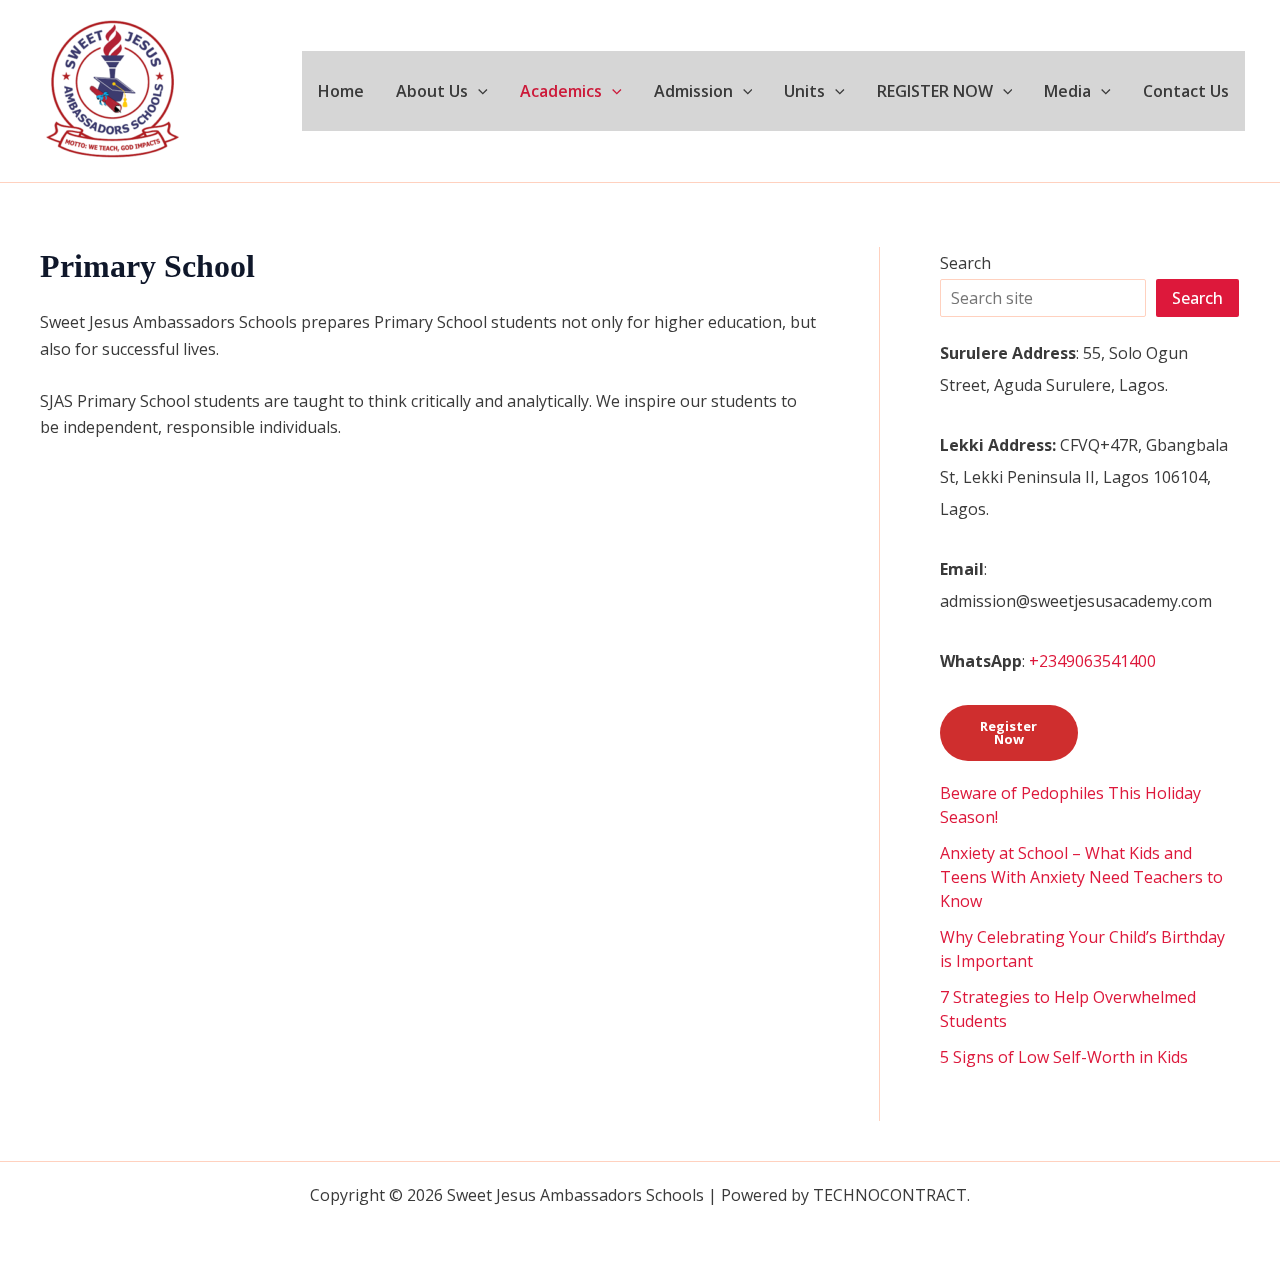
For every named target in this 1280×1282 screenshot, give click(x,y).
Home (341, 91)
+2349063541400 (1092, 661)
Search (965, 263)
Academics (561, 91)
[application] (478, 91)
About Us (432, 91)
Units (804, 91)
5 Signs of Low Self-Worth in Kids (1064, 1057)
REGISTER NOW (935, 91)
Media (1067, 91)
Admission (693, 91)
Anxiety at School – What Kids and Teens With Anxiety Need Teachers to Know (1081, 877)
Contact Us (1186, 91)
